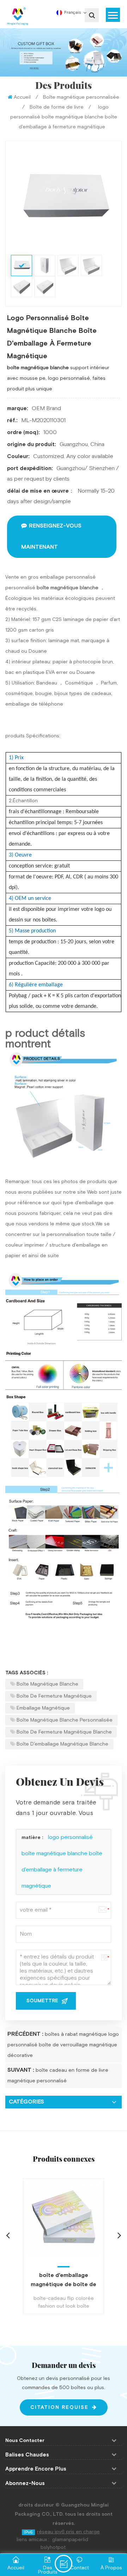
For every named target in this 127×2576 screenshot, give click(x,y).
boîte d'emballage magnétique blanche (62, 1744)
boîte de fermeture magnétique (54, 1696)
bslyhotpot (53, 2547)
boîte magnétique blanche (47, 1684)
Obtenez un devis (64, 2564)
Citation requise (59, 2407)
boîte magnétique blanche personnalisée (65, 1720)
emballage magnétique (43, 1708)
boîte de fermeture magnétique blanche (64, 1732)
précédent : (25, 2034)
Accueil (22, 97)
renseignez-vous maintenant (51, 537)
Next (119, 2235)
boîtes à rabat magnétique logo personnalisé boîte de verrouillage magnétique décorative (63, 2045)
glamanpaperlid (70, 2540)
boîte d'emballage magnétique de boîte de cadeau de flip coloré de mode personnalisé (64, 2280)
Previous (8, 2235)
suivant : (21, 2070)
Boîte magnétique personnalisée (81, 97)
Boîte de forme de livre (57, 107)
